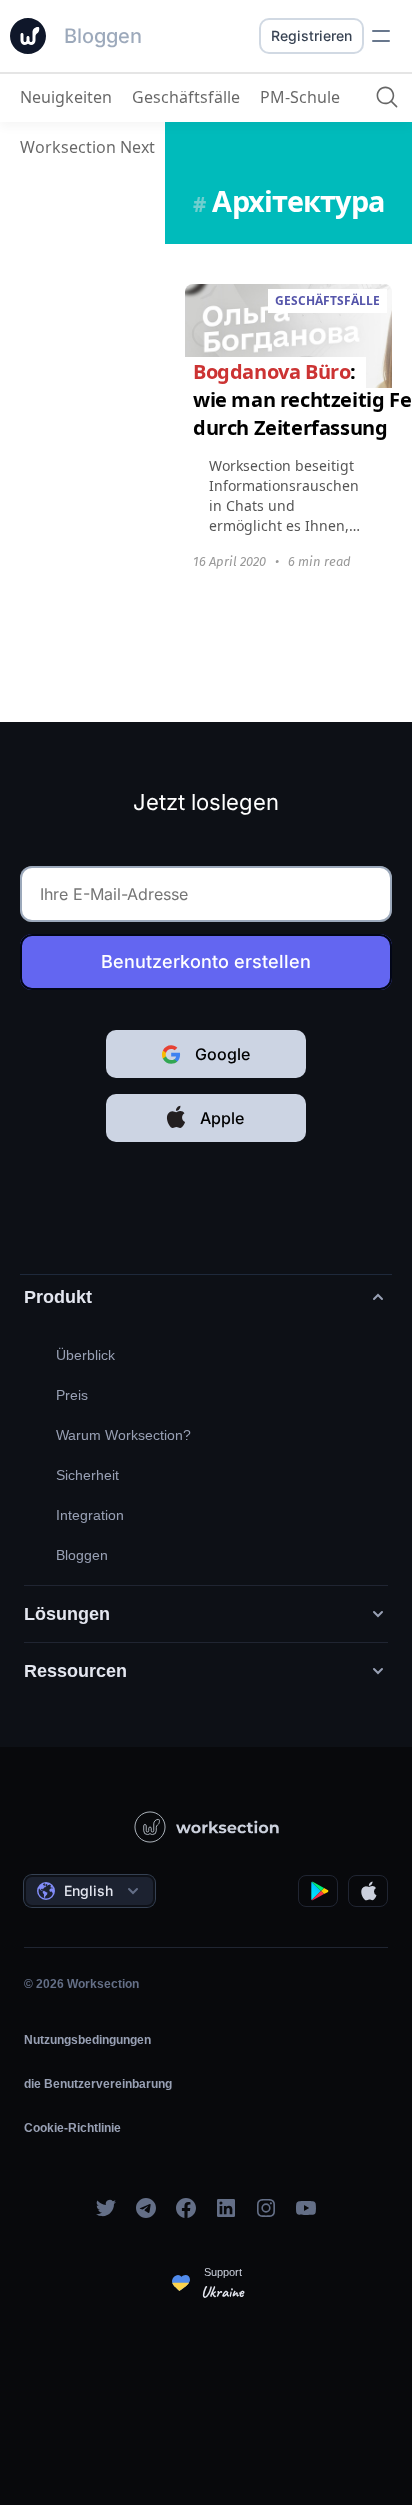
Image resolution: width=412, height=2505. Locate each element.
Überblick (85, 1355)
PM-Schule (300, 97)
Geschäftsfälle (186, 97)
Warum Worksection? (123, 1435)
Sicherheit (87, 1475)
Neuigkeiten (66, 97)
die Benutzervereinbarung (98, 2084)
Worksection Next (87, 147)
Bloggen (82, 1555)
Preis (72, 1395)
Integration (90, 1515)
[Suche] (387, 97)
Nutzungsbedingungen (87, 2040)
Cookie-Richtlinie (72, 2128)
